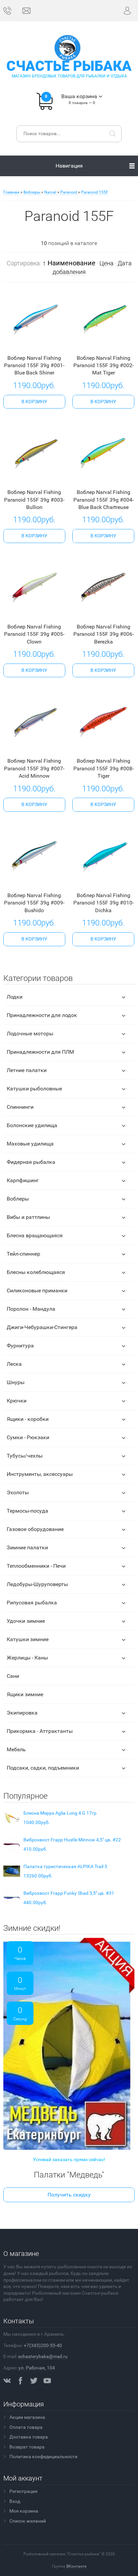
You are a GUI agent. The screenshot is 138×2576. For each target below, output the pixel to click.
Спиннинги (20, 1107)
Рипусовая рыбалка (32, 1603)
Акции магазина (27, 2417)
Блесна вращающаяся (35, 1235)
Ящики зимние (25, 1694)
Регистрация (23, 2491)
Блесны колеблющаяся (36, 1272)
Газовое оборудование (35, 1529)
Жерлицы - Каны (27, 1658)
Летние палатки (27, 1070)
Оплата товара (26, 2427)
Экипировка (22, 1713)
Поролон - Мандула (31, 1309)
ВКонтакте (76, 2566)
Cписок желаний (28, 2521)
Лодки (15, 997)
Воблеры (18, 1199)
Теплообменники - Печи (36, 1566)
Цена (107, 263)
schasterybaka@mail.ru (43, 2356)
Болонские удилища (32, 1125)
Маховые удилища (30, 1144)
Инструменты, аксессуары (40, 1474)
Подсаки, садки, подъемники (43, 1768)
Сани (13, 1676)
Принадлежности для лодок (42, 1015)
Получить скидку (69, 2195)
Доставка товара (29, 2437)
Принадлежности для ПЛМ (40, 1052)
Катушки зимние (28, 1639)
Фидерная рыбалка (31, 1162)
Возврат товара (27, 2447)
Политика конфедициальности (43, 2457)
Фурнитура (20, 1346)
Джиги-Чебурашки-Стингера (42, 1327)
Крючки (17, 1401)
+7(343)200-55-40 (43, 2345)
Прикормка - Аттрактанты (40, 1731)
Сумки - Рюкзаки (28, 1437)
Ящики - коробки (28, 1419)
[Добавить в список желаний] (43, 343)
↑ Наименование (69, 263)
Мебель (16, 1749)
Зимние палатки (27, 1548)
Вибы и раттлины (28, 1217)
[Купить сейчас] (24, 344)
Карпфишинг (23, 1180)
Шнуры (16, 1382)
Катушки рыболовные (34, 1089)
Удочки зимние (26, 1621)
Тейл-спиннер (23, 1254)
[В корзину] (34, 402)
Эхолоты (18, 1492)
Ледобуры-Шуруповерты (37, 1584)
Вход (15, 2501)
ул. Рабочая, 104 (37, 2368)
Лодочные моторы (30, 1034)
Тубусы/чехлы (25, 1456)
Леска (14, 1364)
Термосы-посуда (27, 1511)
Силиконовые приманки (37, 1291)
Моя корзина (24, 2511)
